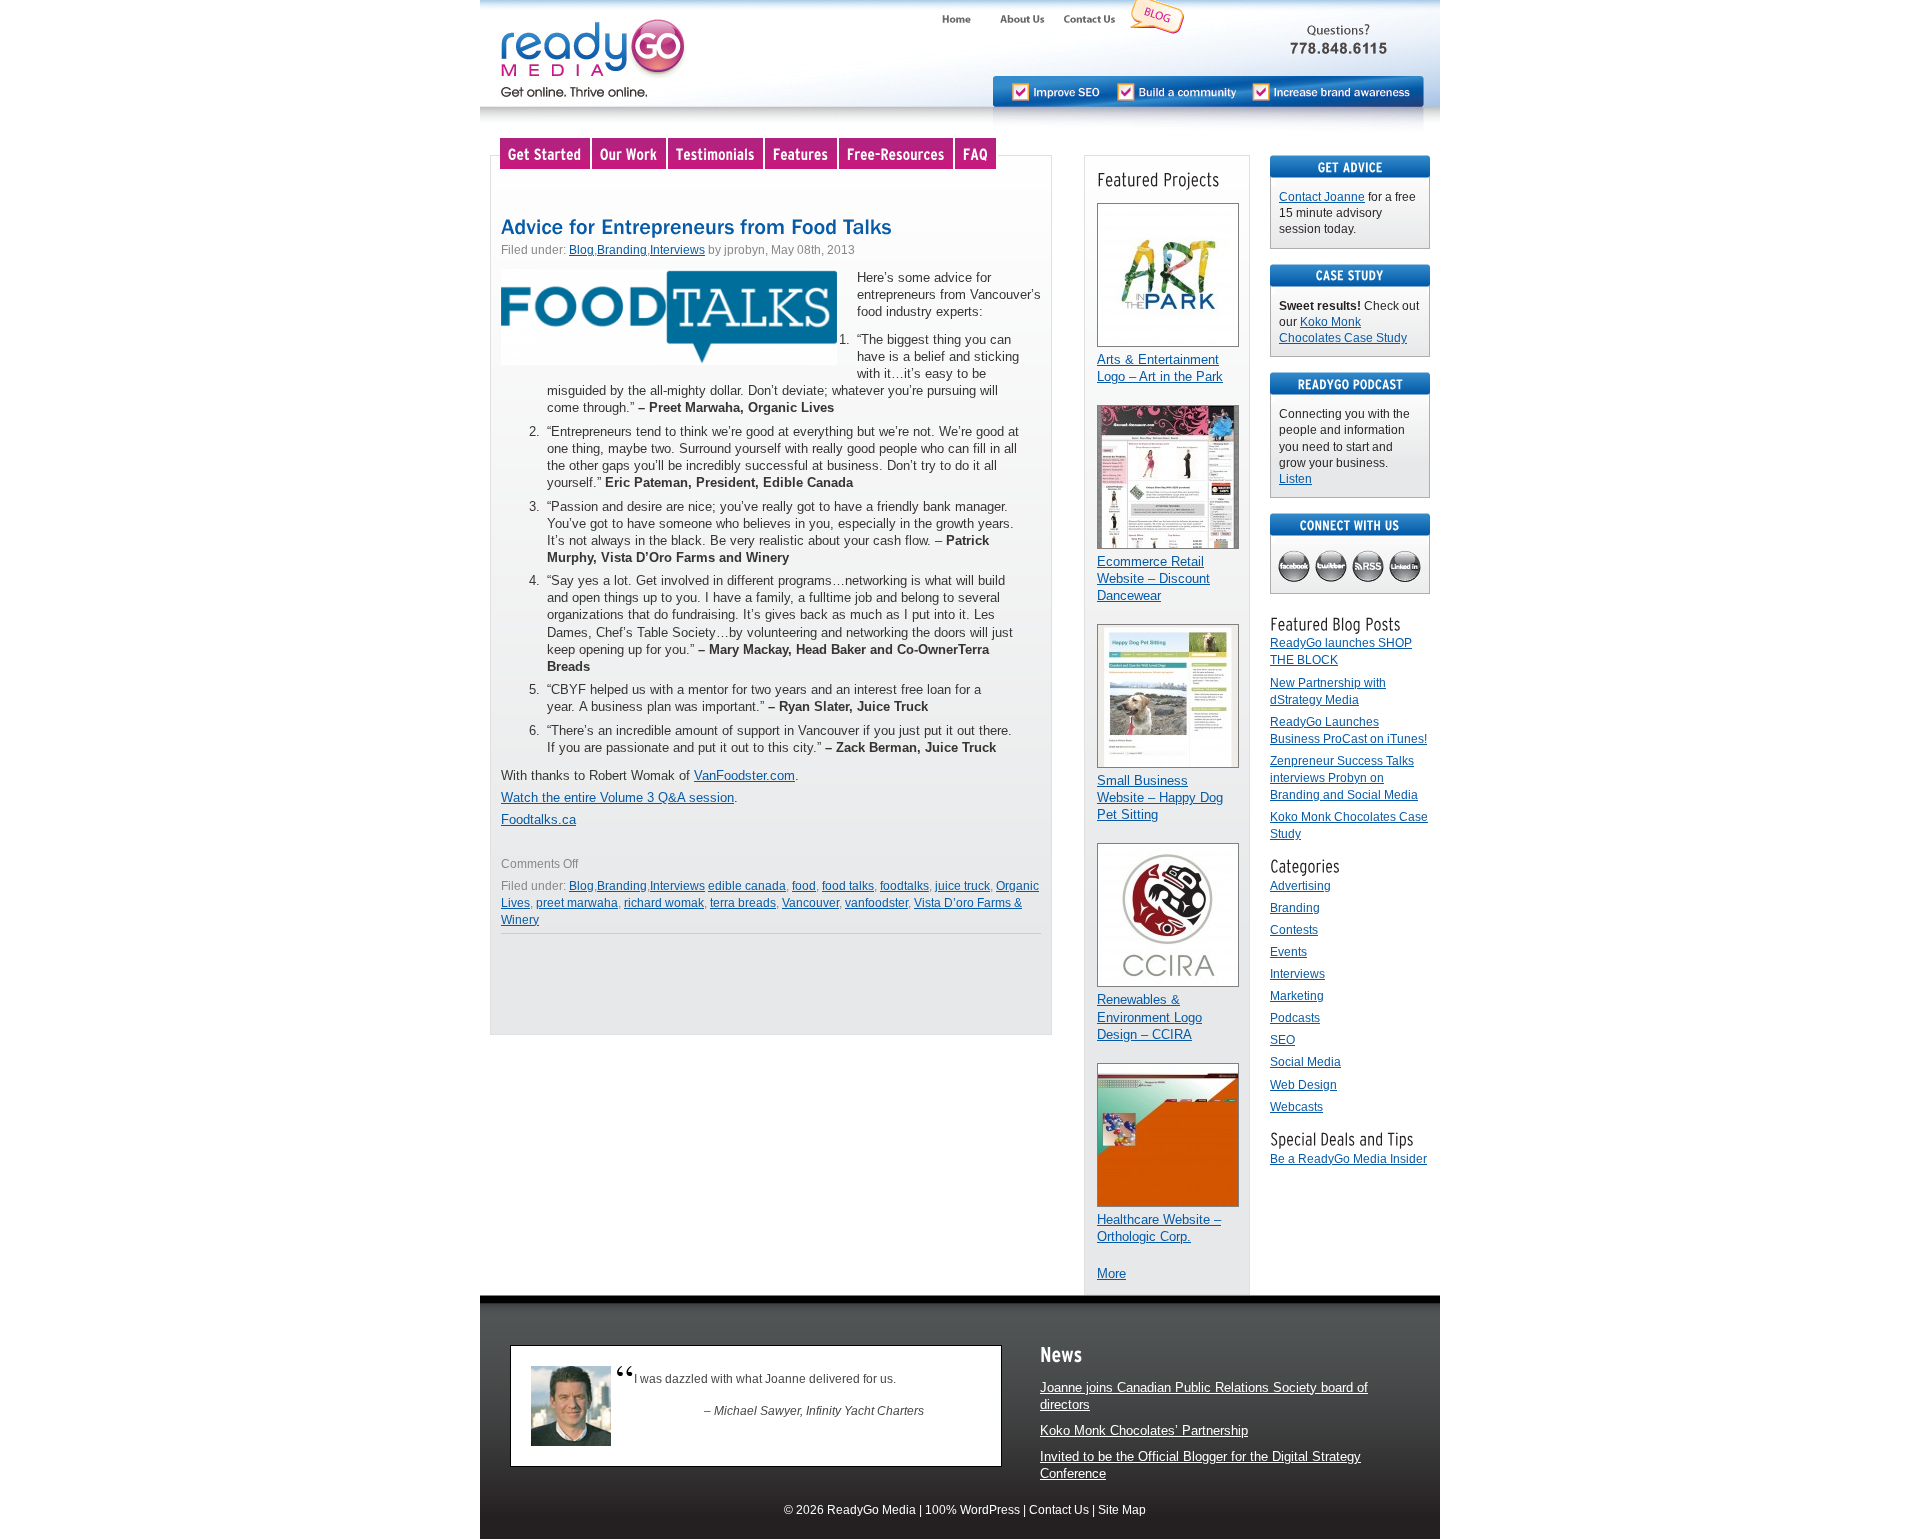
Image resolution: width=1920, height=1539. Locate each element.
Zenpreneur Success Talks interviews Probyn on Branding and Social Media (1344, 778)
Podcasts (1295, 1018)
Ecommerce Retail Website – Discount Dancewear (1153, 578)
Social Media (1305, 1062)
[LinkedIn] (1405, 567)
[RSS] (1368, 567)
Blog (581, 250)
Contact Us (1059, 1510)
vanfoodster (876, 903)
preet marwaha (577, 903)
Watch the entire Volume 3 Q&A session (617, 797)
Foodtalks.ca (538, 819)
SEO (1282, 1040)
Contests (1294, 930)
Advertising (1300, 886)
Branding (622, 250)
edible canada (747, 886)
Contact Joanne (1322, 197)
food (804, 886)
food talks (848, 886)
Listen (1295, 479)
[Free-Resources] (897, 153)
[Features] (802, 153)
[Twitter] (1331, 567)
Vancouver (810, 903)
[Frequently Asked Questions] (976, 153)
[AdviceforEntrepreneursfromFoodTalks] (696, 225)
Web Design (1303, 1085)
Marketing (1297, 996)
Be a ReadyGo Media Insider (1348, 1159)
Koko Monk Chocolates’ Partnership (1144, 1430)
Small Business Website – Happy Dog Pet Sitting (1160, 797)
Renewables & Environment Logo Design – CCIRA (1149, 1016)
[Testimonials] (716, 153)
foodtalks (904, 886)
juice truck (962, 886)
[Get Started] (546, 153)
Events (1288, 952)
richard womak (664, 903)
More (1111, 1273)
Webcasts (1296, 1107)
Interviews (677, 250)
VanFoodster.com (744, 775)
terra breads (743, 903)
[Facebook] (1294, 567)
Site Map (1122, 1510)
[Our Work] (630, 153)
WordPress (990, 1510)
